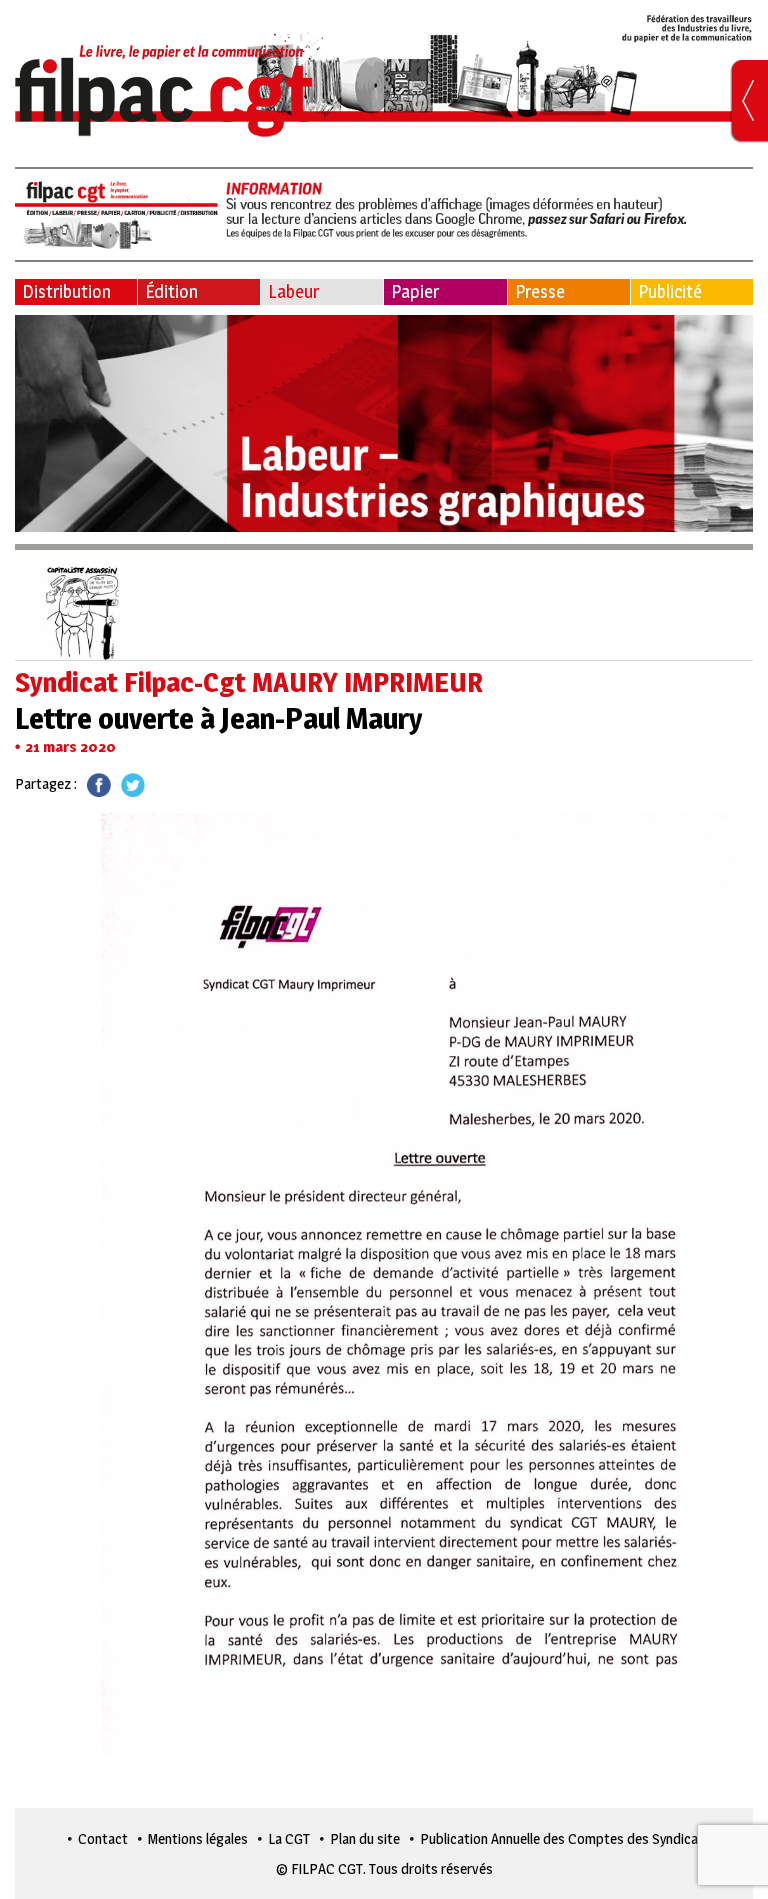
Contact (103, 1838)
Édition (171, 291)
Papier (415, 291)
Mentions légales (198, 1838)
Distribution (66, 291)
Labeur (293, 291)
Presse (540, 291)
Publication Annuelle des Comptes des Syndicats (565, 1838)
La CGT (289, 1838)
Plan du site (365, 1838)
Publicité (670, 291)
